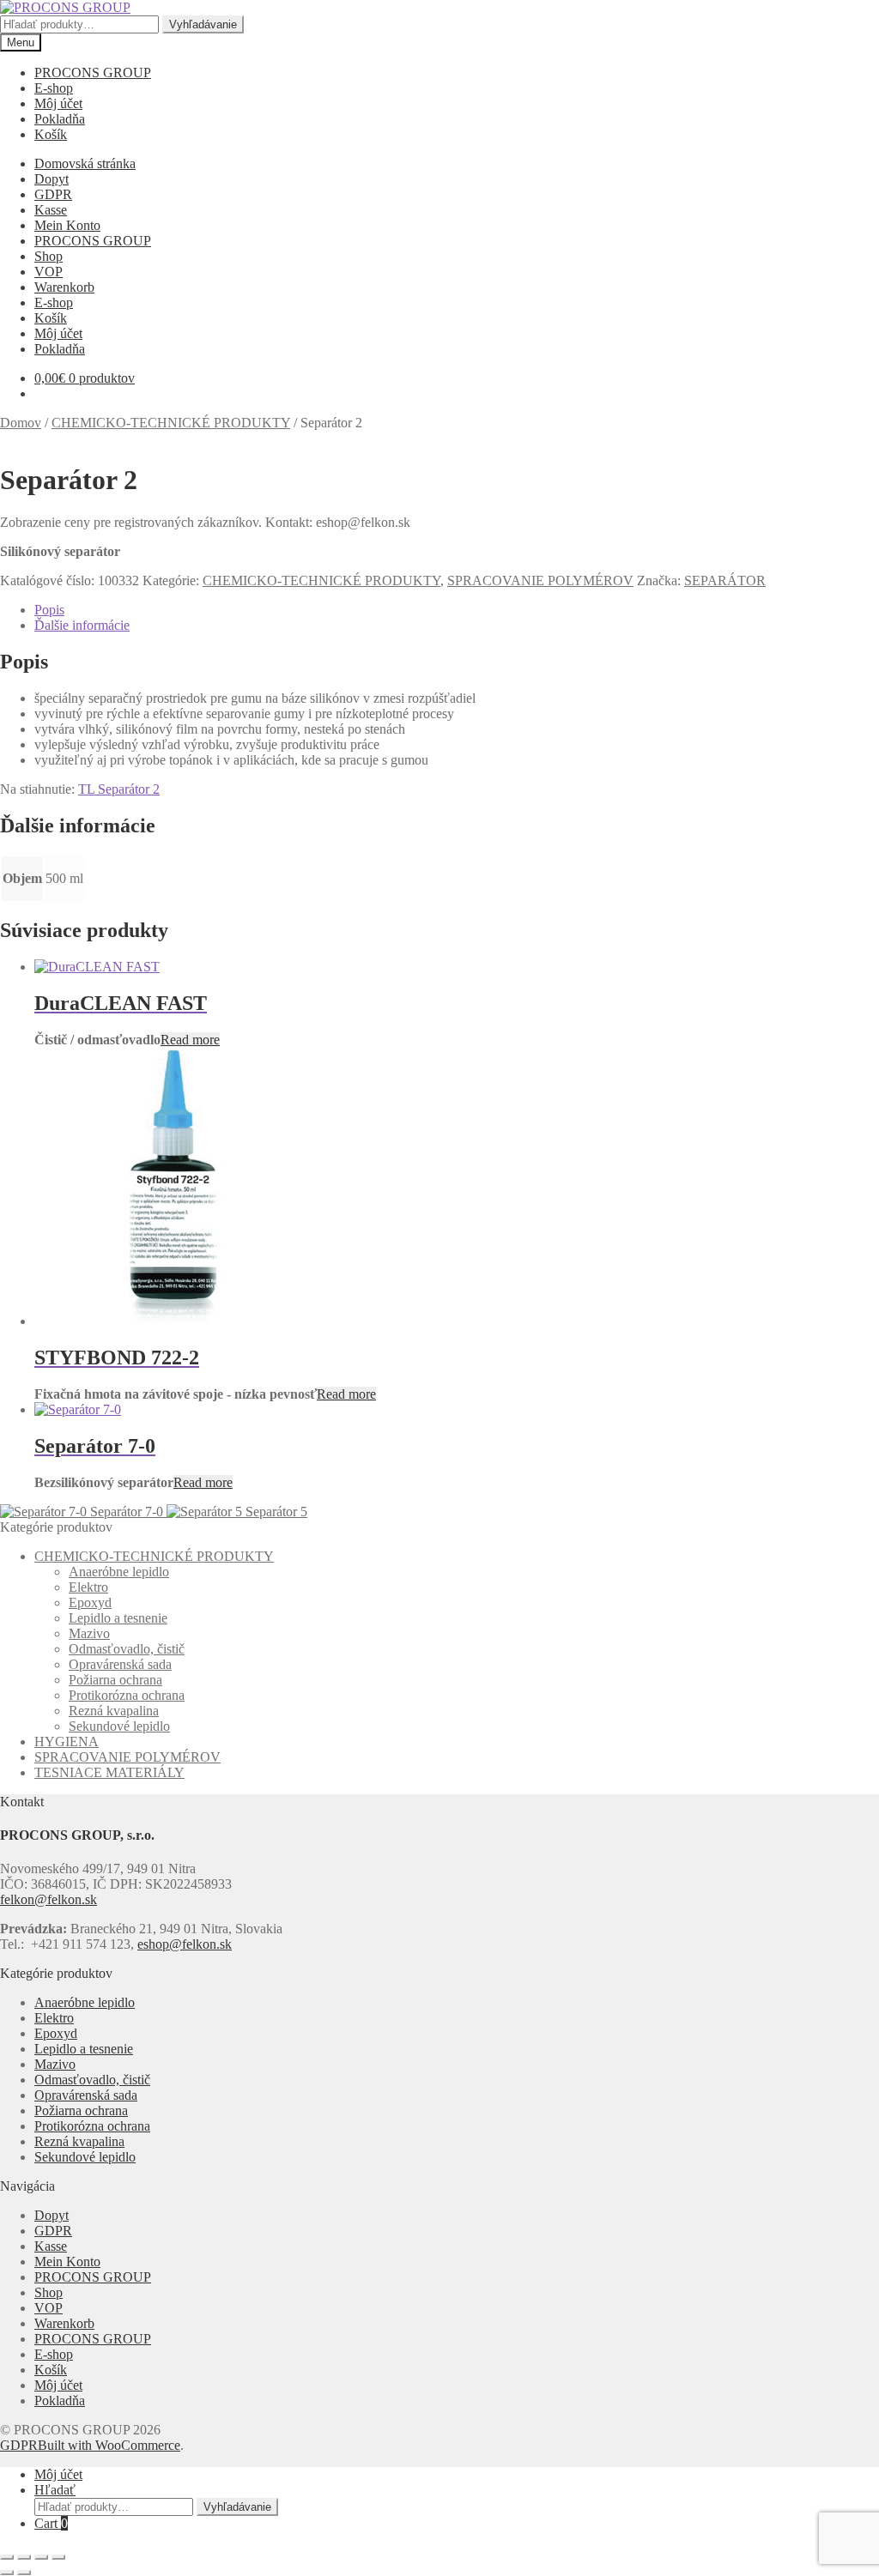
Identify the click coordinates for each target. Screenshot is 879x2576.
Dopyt (52, 179)
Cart (51, 2523)
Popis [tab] (49, 610)
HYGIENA (67, 1742)
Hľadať (55, 2490)
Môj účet (58, 103)
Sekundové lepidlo (119, 1726)
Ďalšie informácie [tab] (82, 625)
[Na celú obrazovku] (24, 2557)
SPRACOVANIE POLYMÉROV (540, 581)
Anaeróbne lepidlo (119, 1572)
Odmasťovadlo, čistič (127, 1649)
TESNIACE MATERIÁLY (109, 1772)
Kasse (51, 210)
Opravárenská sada (120, 1664)
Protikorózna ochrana (127, 1695)
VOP (48, 272)
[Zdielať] (41, 2557)
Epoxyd (90, 1602)
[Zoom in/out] (7, 2557)
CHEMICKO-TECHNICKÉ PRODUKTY (171, 423)
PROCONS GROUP (93, 73)
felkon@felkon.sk (48, 1899)
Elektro (88, 1587)
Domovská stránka (85, 163)
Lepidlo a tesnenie (118, 1618)
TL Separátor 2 (119, 789)
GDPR (53, 194)
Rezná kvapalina (114, 1711)
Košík (51, 134)
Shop (48, 256)
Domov (21, 423)
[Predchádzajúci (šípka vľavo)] (7, 2573)
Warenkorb (64, 287)
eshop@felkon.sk (185, 1944)
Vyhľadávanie (203, 24)
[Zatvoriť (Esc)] (58, 2557)
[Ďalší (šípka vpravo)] (24, 2573)
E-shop (54, 88)
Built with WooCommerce (109, 2445)
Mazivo (89, 1633)
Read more (190, 1040)
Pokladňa (60, 119)
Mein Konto (67, 225)
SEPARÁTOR (725, 581)
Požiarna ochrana (115, 1680)
